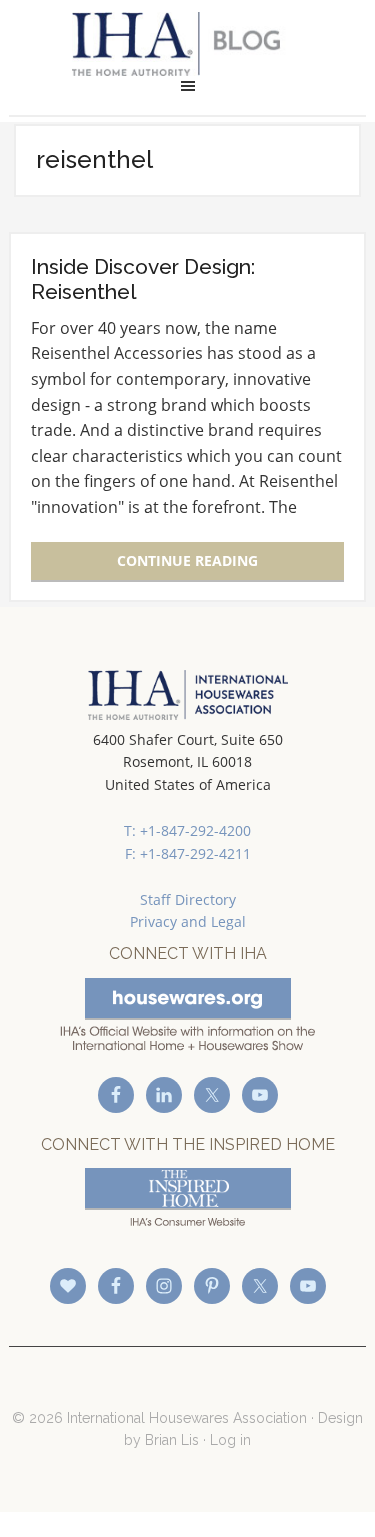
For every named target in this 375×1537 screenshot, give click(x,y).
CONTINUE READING (187, 560)
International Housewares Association (187, 44)
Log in (230, 1440)
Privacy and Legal (188, 921)
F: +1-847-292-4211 (188, 853)
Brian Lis (172, 1440)
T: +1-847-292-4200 (187, 830)
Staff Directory (188, 899)
